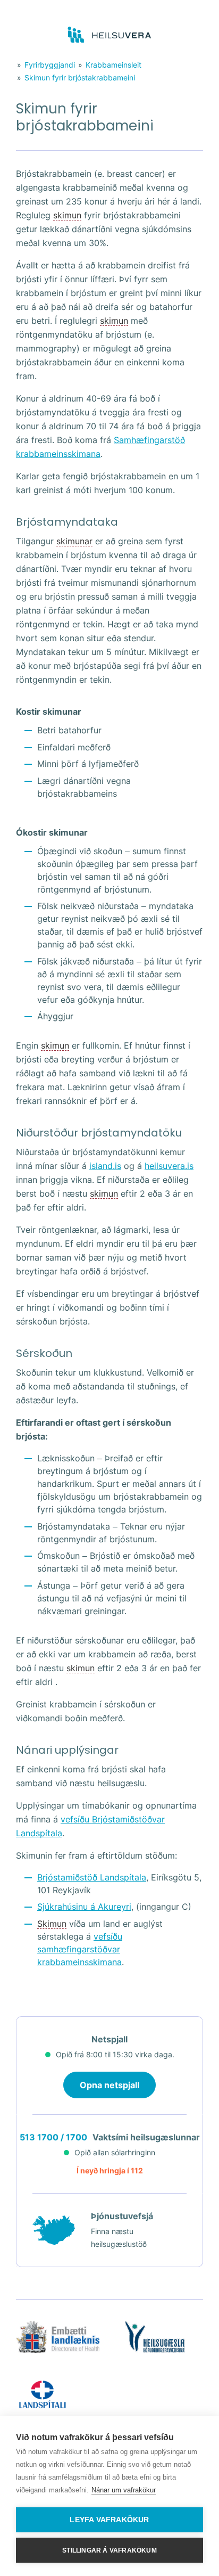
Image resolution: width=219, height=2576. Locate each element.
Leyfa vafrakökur (109, 2520)
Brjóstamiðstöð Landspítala (92, 1877)
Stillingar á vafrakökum (109, 2550)
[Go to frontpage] (110, 35)
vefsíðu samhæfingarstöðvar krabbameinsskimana (80, 1949)
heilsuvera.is (169, 1166)
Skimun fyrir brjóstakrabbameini (80, 77)
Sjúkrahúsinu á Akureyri (84, 1907)
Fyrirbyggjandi (50, 65)
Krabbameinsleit (113, 65)
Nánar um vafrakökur (124, 2490)
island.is (105, 1166)
